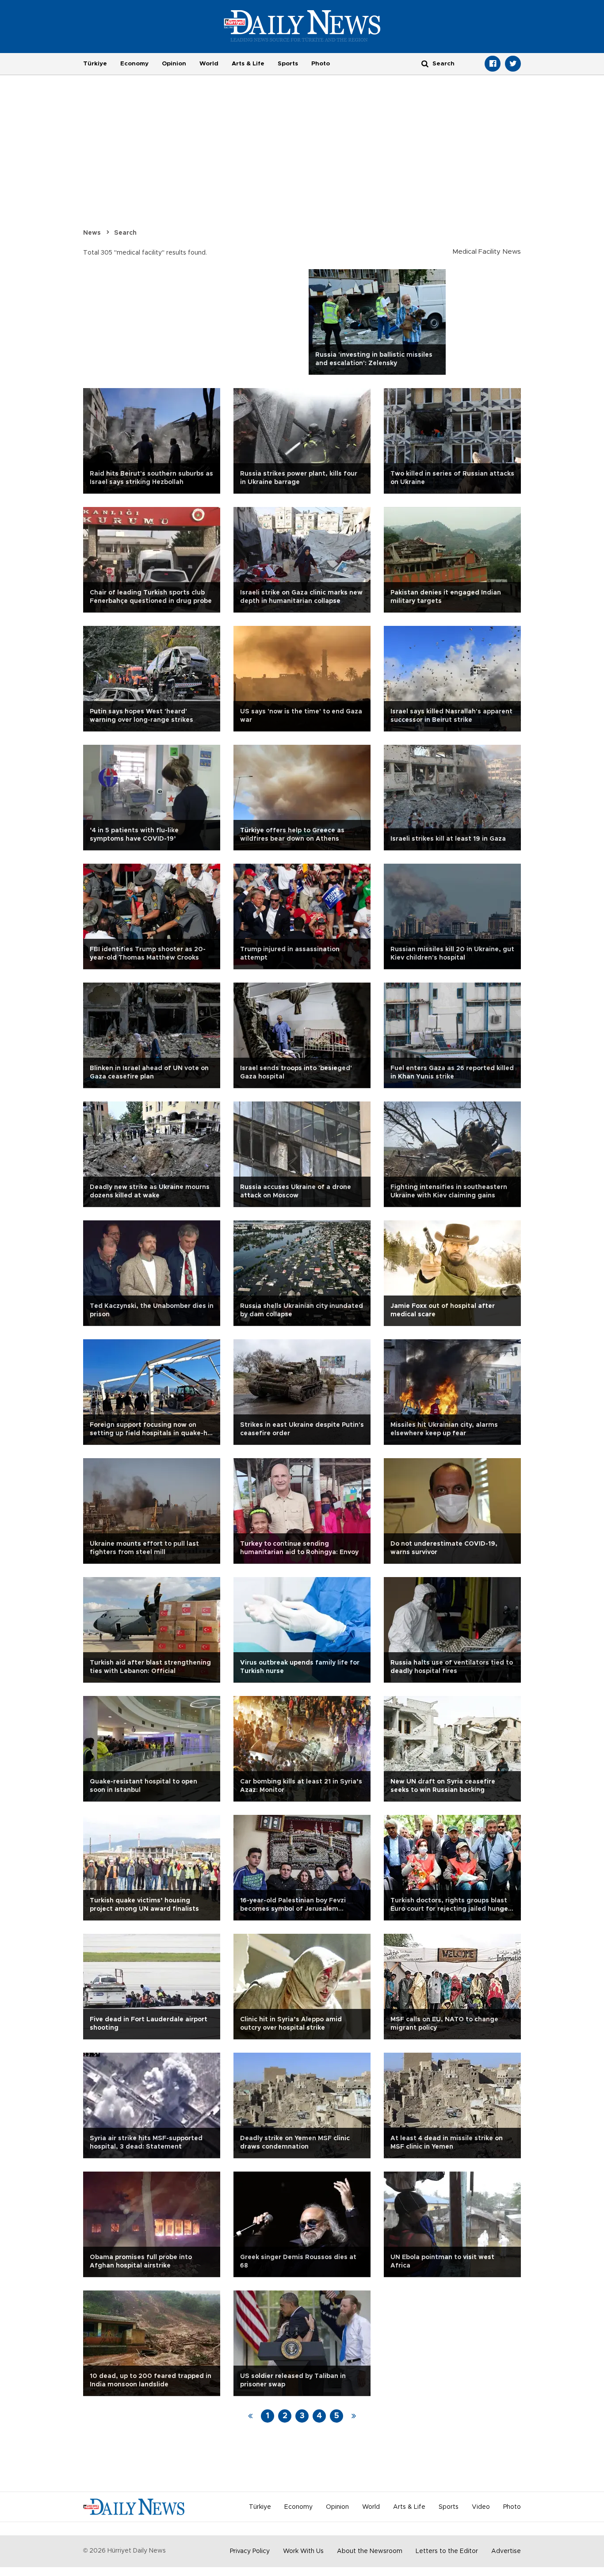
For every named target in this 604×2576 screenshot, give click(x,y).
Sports (288, 64)
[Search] (425, 63)
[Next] (354, 2416)
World (209, 64)
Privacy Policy (250, 2551)
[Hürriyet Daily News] (302, 26)
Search (125, 233)
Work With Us (303, 2551)
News (92, 233)
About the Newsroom (370, 2551)
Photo (321, 64)
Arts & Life (248, 64)
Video (481, 2507)
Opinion (174, 64)
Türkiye (95, 64)
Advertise (506, 2551)
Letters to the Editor (447, 2551)
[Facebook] (493, 64)
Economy (134, 64)
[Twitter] (513, 64)
